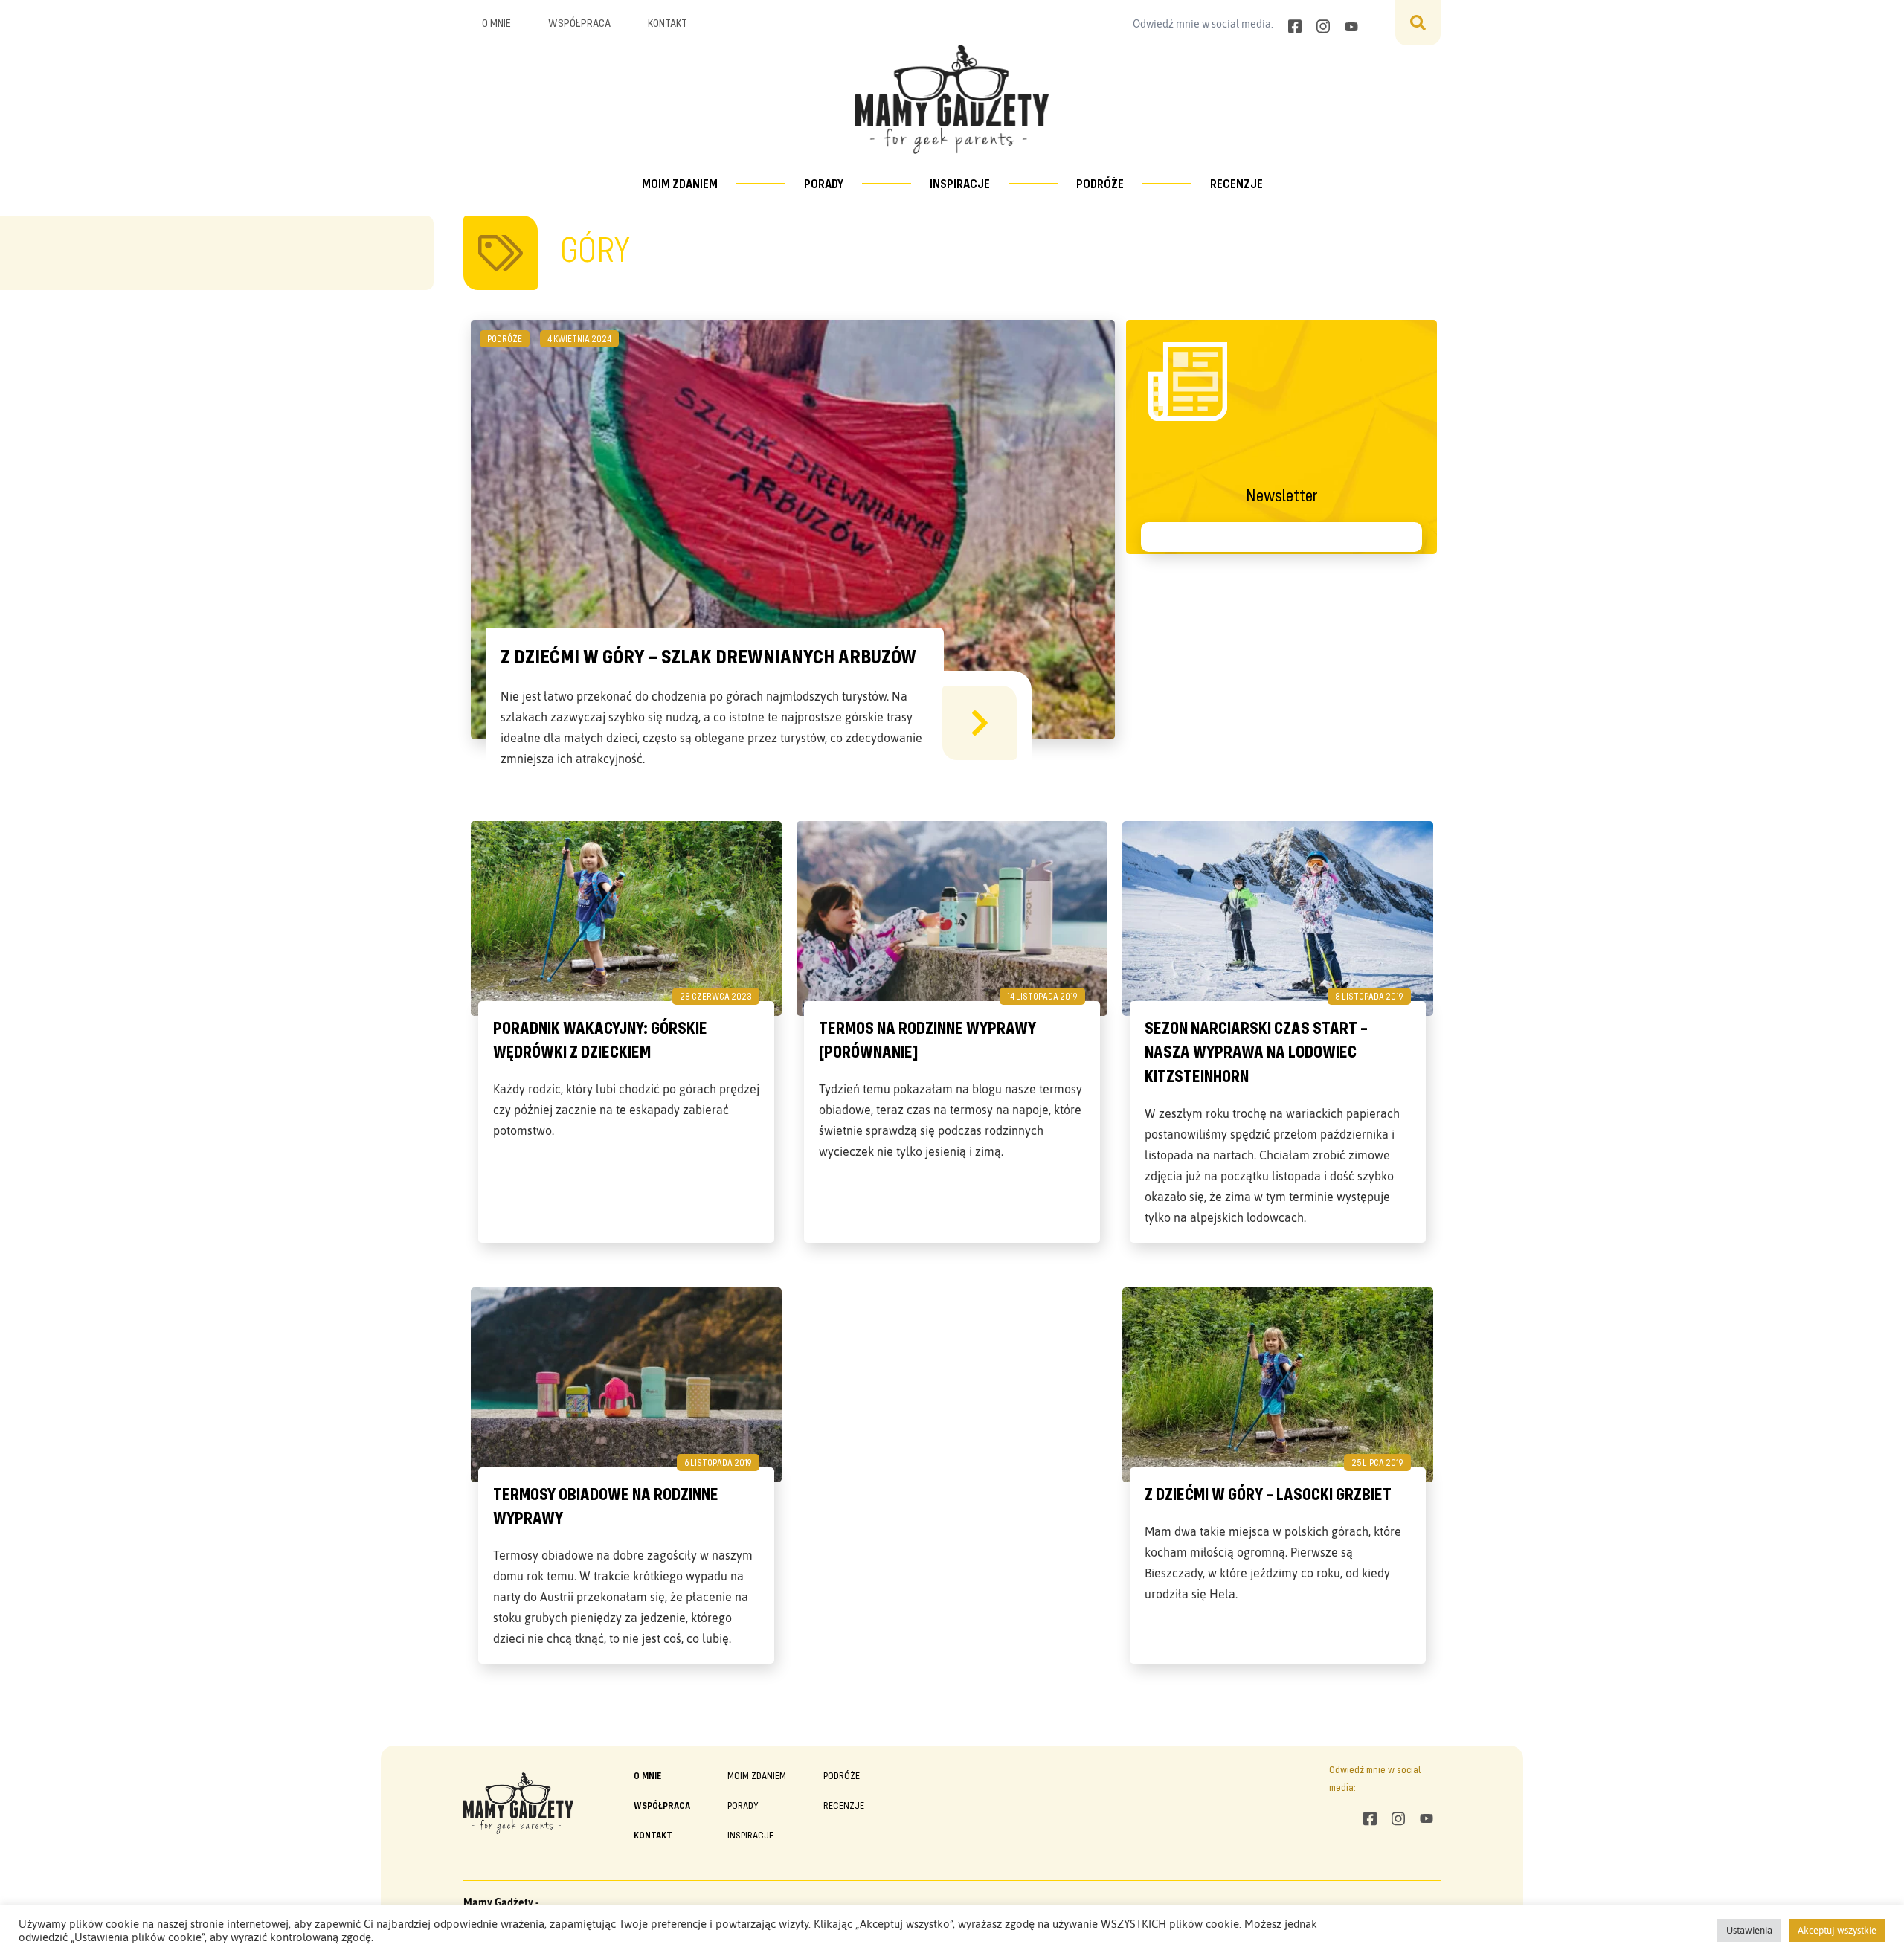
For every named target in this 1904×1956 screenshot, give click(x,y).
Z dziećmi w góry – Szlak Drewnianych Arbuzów (708, 656)
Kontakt (668, 22)
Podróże (1100, 183)
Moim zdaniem (680, 183)
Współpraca (579, 22)
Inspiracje (960, 183)
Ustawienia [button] (1749, 1930)
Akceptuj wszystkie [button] (1837, 1930)
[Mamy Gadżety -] (952, 99)
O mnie (496, 22)
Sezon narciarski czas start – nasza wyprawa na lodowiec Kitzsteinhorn (1256, 1052)
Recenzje (1236, 183)
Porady (824, 183)
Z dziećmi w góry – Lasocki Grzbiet (1268, 1494)
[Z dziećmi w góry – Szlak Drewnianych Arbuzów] (980, 723)
